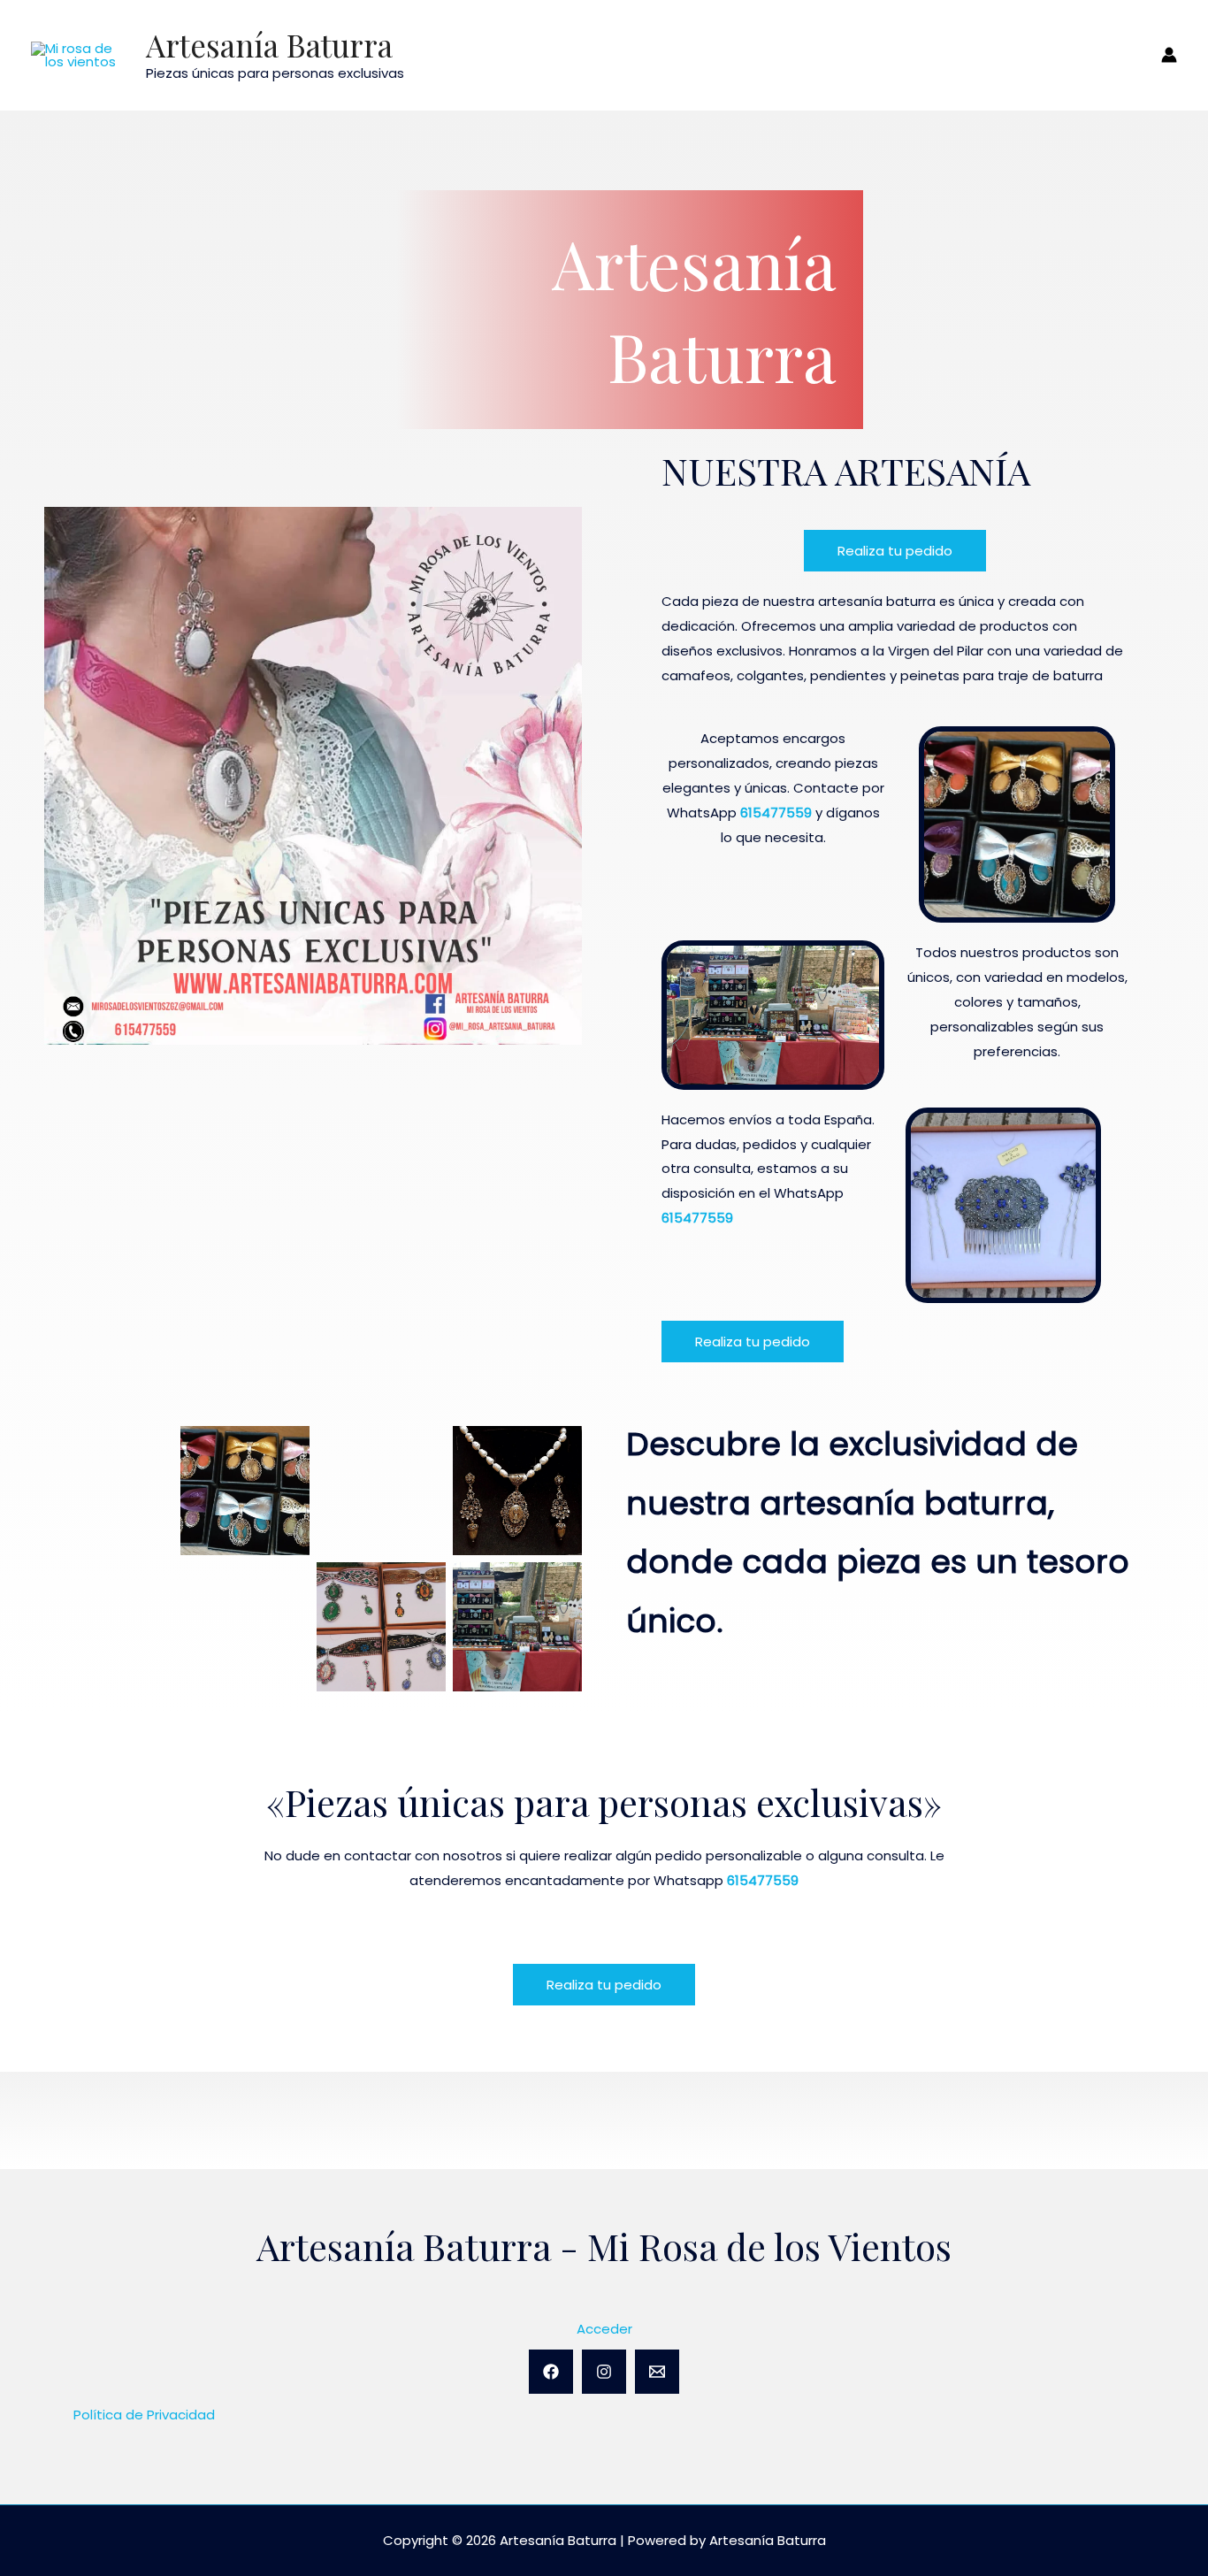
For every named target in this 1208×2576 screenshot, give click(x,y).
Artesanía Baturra (269, 45)
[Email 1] (657, 2372)
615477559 (776, 813)
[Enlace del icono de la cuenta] (1169, 55)
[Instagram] (604, 2372)
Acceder (604, 2329)
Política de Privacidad (144, 2415)
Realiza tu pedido (895, 551)
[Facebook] (551, 2372)
